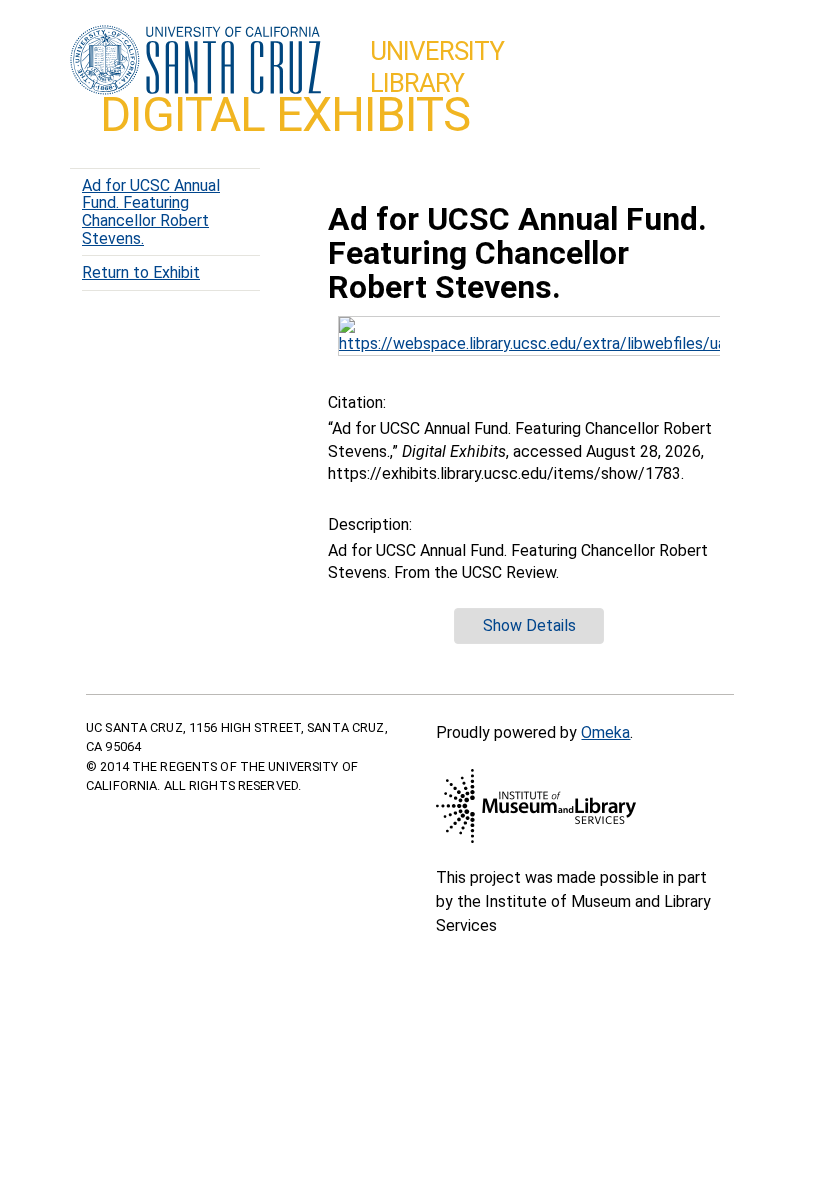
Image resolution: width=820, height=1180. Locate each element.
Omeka (605, 732)
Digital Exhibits (285, 114)
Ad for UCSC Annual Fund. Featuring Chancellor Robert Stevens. (151, 212)
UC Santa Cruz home (195, 61)
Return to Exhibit (141, 272)
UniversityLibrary (437, 67)
